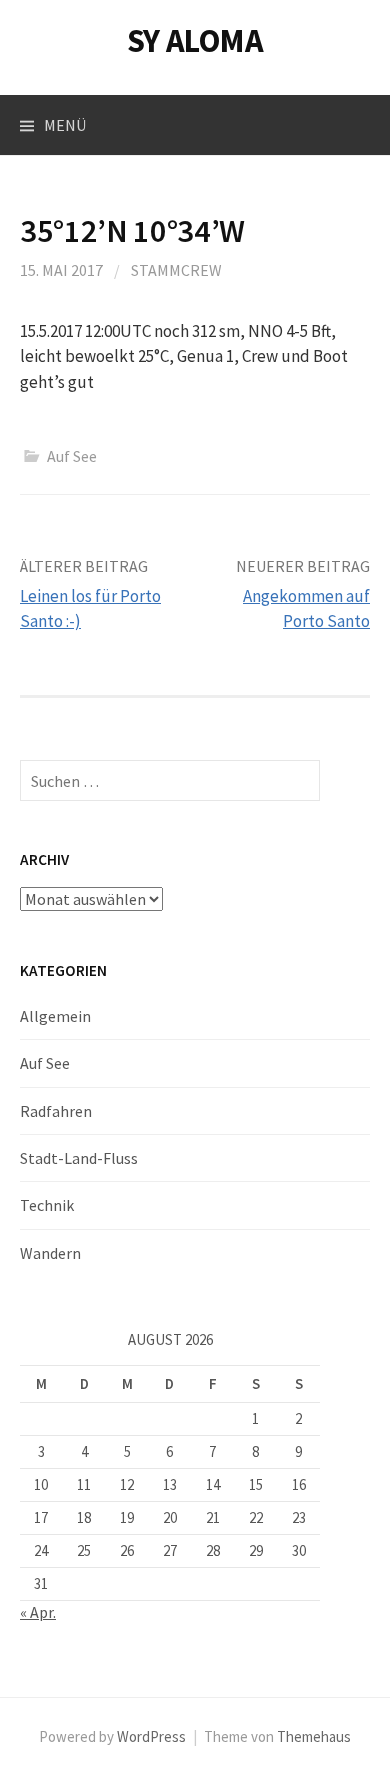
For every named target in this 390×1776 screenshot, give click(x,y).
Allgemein (55, 1016)
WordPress (151, 1736)
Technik (47, 1205)
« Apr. (38, 1612)
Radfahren (56, 1111)
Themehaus (314, 1736)
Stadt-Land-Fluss (79, 1158)
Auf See (72, 456)
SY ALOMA (195, 40)
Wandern (50, 1253)
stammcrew (176, 270)
